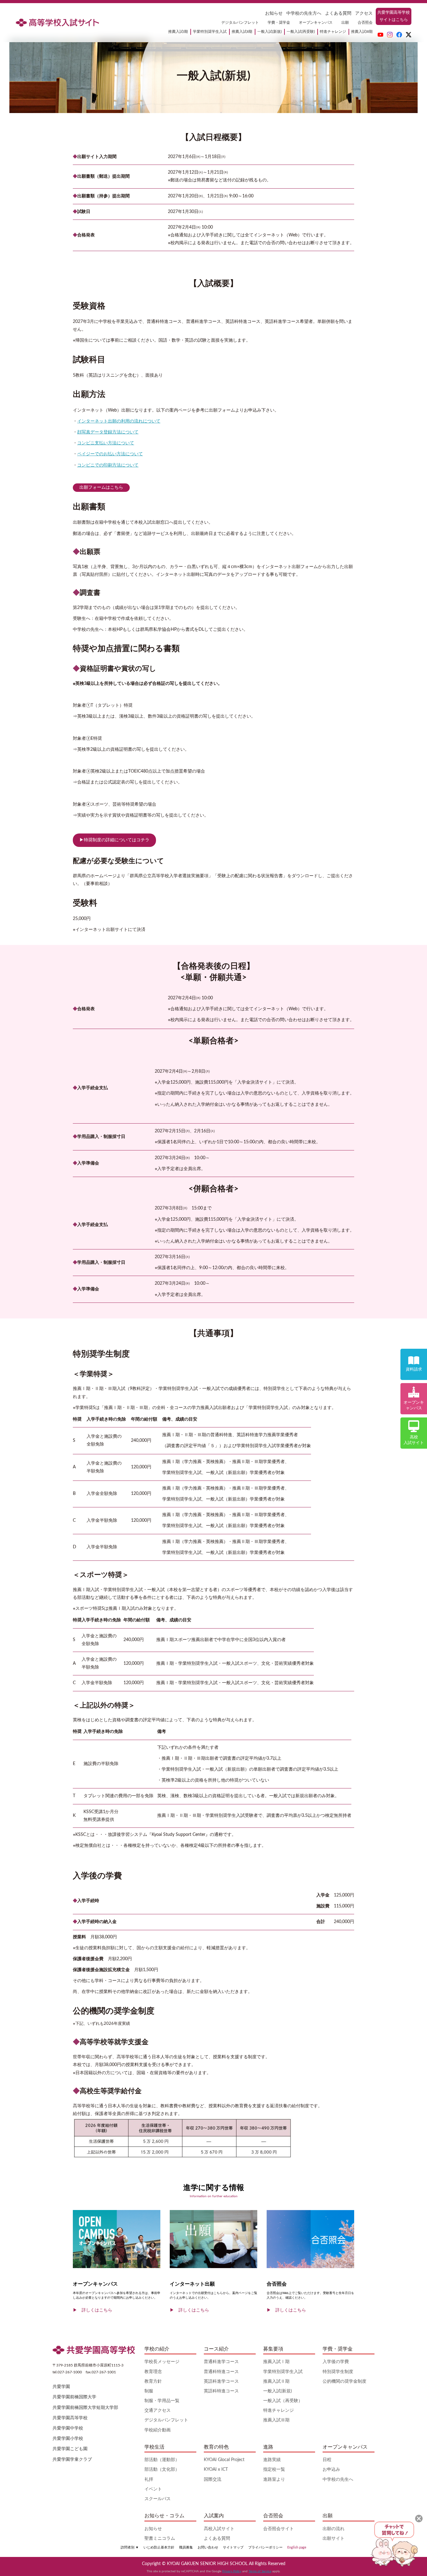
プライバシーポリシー (265, 2547)
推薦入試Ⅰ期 (276, 2362)
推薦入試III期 (362, 32)
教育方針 (153, 2381)
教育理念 (153, 2372)
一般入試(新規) (269, 32)
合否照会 (365, 22)
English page (297, 2547)
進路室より (274, 2480)
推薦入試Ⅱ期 (276, 2381)
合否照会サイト (279, 2529)
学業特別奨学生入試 (210, 32)
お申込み (331, 2470)
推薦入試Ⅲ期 (276, 2420)
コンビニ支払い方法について (106, 443)
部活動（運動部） (162, 2460)
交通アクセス (158, 2410)
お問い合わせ (208, 2547)
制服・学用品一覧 (162, 2401)
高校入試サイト (219, 2529)
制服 (149, 2391)
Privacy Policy (232, 2571)
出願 (345, 22)
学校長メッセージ (162, 2362)
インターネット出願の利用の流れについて (119, 421)
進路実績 (272, 2460)
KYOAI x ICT (216, 2470)
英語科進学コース (221, 2381)
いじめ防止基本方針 (159, 2547)
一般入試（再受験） (283, 2401)
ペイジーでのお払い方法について (110, 454)
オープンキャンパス (316, 22)
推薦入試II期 (242, 32)
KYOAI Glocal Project (224, 2460)
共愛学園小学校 (68, 2439)
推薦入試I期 (178, 32)
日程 (327, 2460)
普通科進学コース (221, 2362)
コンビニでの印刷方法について (108, 465)
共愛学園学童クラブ (72, 2460)
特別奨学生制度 (338, 2372)
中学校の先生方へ (304, 13)
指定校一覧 (274, 2470)
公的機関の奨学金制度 (344, 2381)
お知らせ (274, 13)
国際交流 (213, 2480)
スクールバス (158, 2499)
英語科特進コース (221, 2391)
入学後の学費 (336, 2362)
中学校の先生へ (338, 2480)
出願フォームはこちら (101, 487)
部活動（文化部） (162, 2470)
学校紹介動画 (158, 2430)
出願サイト (334, 2539)
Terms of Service (260, 2571)
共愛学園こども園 (70, 2449)
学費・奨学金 (279, 22)
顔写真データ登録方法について (108, 432)
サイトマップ (233, 2547)
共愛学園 (61, 2387)
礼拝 (149, 2480)
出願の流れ (334, 2529)
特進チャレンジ (333, 32)
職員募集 (186, 2547)
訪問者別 (130, 2547)
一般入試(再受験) (301, 32)
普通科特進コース (221, 2372)
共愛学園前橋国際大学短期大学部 (85, 2408)
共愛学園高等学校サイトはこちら (394, 16)
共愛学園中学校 (68, 2428)
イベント (153, 2489)
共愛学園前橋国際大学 (74, 2397)
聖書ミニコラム (160, 2539)
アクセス (364, 13)
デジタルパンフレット (240, 22)
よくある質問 (338, 13)
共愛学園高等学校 (70, 2418)
